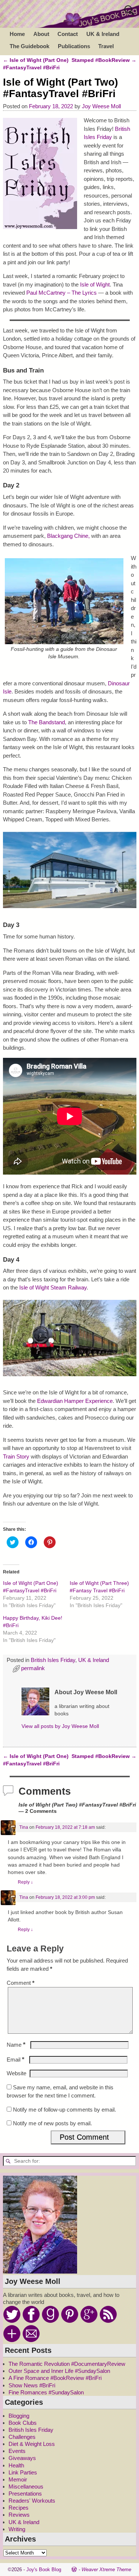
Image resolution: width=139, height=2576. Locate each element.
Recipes (19, 2508)
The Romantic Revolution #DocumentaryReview (67, 2364)
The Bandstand (47, 722)
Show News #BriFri (32, 2385)
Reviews (19, 2515)
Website (16, 2073)
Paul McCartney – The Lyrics (62, 293)
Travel (106, 46)
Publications (74, 46)
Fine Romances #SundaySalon (46, 2392)
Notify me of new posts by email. (52, 2123)
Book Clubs (23, 2423)
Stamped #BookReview (104, 60)
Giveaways (22, 2458)
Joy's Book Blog (44, 2570)
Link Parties (23, 2472)
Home (17, 34)
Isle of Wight (95, 284)
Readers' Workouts (32, 2501)
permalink (33, 1668)
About (41, 34)
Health (16, 2465)
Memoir (18, 2479)
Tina (24, 1827)
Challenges (22, 2437)
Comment (21, 1983)
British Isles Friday (53, 1660)
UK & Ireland (103, 34)
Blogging (19, 2416)
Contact (68, 34)
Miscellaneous (26, 2486)
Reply (25, 1882)
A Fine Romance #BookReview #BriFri (55, 2378)
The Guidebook (29, 46)
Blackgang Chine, (68, 536)
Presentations (25, 2494)
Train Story (16, 1456)
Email (16, 2060)
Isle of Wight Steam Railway (53, 1287)
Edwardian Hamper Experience (75, 1401)
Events (17, 2451)
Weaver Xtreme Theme (106, 2570)
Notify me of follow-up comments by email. (64, 2110)
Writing (17, 2529)
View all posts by (60, 1726)
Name (16, 2045)
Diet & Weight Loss (32, 2444)
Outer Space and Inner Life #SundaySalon (59, 2371)
